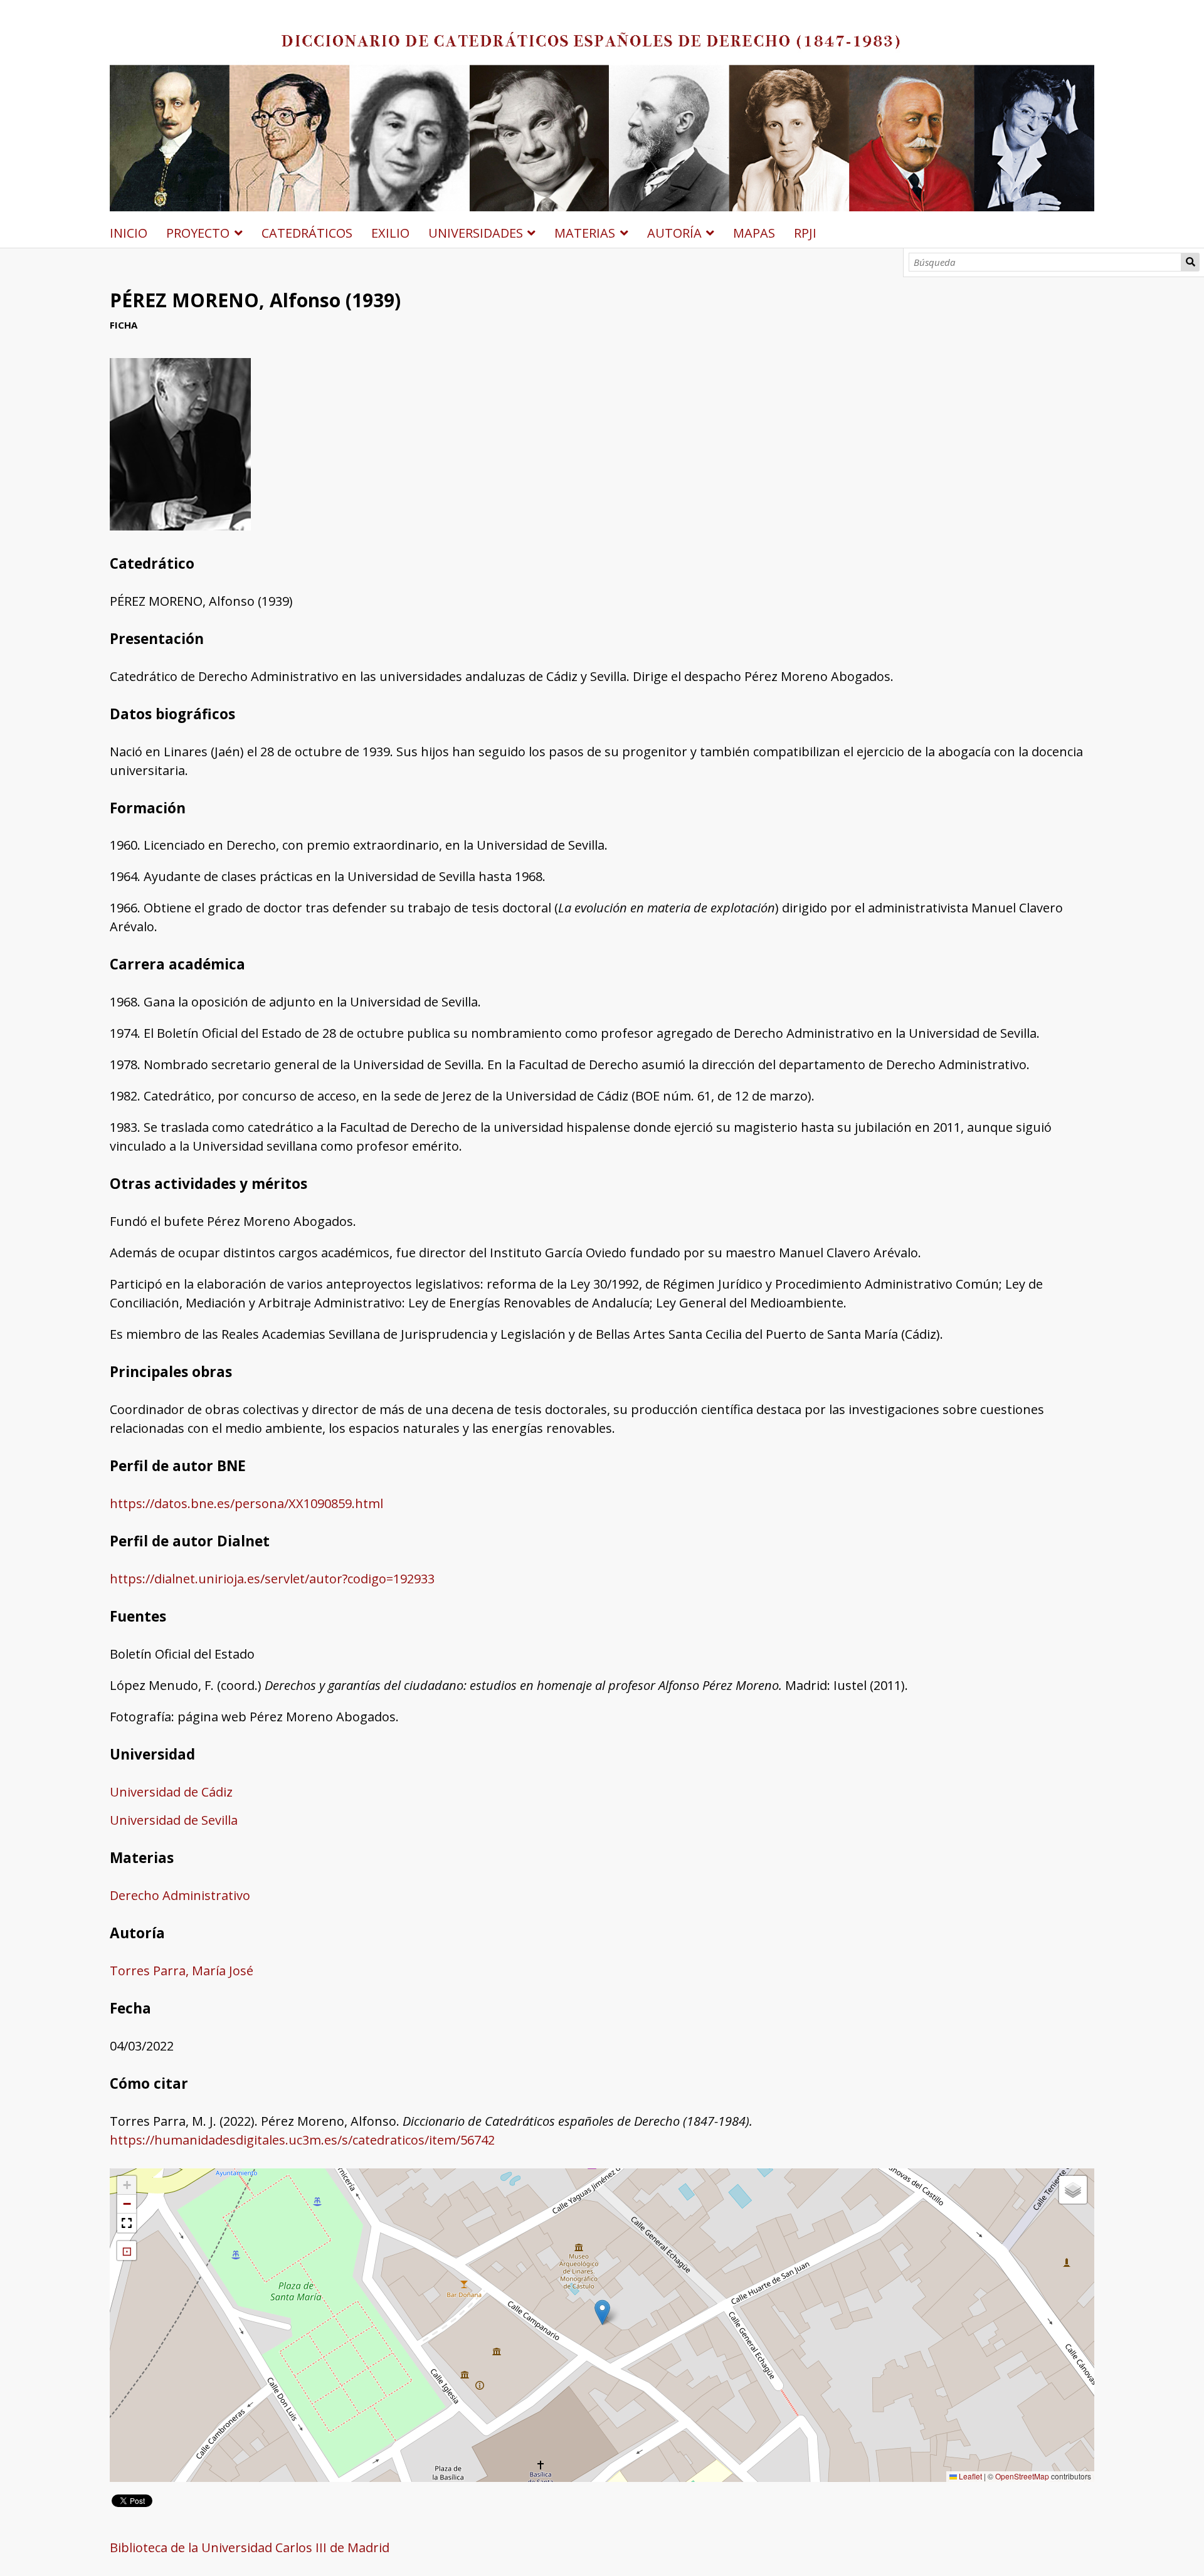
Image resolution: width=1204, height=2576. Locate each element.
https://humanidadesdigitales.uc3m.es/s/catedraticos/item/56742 (302, 2140)
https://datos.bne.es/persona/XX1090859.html (246, 1503)
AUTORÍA (674, 233)
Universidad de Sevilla (174, 1820)
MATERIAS (585, 233)
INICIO (129, 233)
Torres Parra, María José (182, 1971)
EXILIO (390, 233)
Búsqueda (1190, 262)
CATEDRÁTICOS (307, 233)
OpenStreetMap (1022, 2476)
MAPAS (754, 233)
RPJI (805, 233)
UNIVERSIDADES (476, 233)
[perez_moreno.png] (180, 526)
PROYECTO (198, 233)
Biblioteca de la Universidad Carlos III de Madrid (250, 2547)
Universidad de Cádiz (171, 1792)
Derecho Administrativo (180, 1895)
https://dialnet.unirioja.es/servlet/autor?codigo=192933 (272, 1579)
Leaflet (969, 2476)
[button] (602, 2312)
